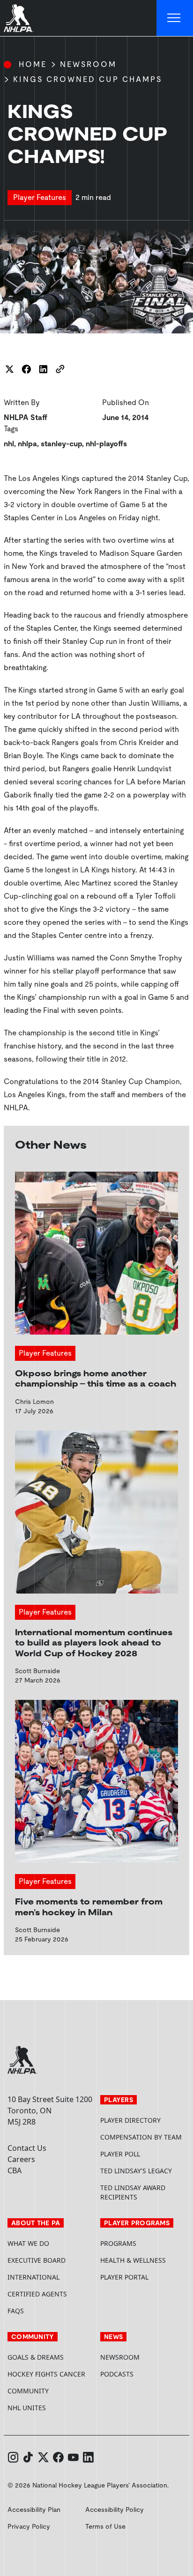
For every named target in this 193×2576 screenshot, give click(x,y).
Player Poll (120, 2154)
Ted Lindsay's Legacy (136, 2171)
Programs (118, 2243)
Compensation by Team (141, 2137)
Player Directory (130, 2120)
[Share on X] (9, 369)
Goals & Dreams (36, 2357)
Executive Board (37, 2260)
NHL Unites (50, 2408)
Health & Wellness (133, 2260)
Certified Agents (37, 2294)
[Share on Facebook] (26, 369)
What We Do (28, 2243)
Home (33, 64)
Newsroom (88, 64)
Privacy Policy (29, 2526)
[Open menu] (175, 18)
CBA (15, 2170)
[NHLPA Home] (19, 18)
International (33, 2277)
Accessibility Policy (115, 2510)
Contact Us (27, 2148)
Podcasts (117, 2374)
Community (28, 2391)
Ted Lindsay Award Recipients (133, 2192)
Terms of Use (105, 2526)
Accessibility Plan (34, 2510)
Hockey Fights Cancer (46, 2374)
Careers (21, 2159)
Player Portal (143, 2277)
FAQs (16, 2311)
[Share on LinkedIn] (43, 369)
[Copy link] (60, 369)
